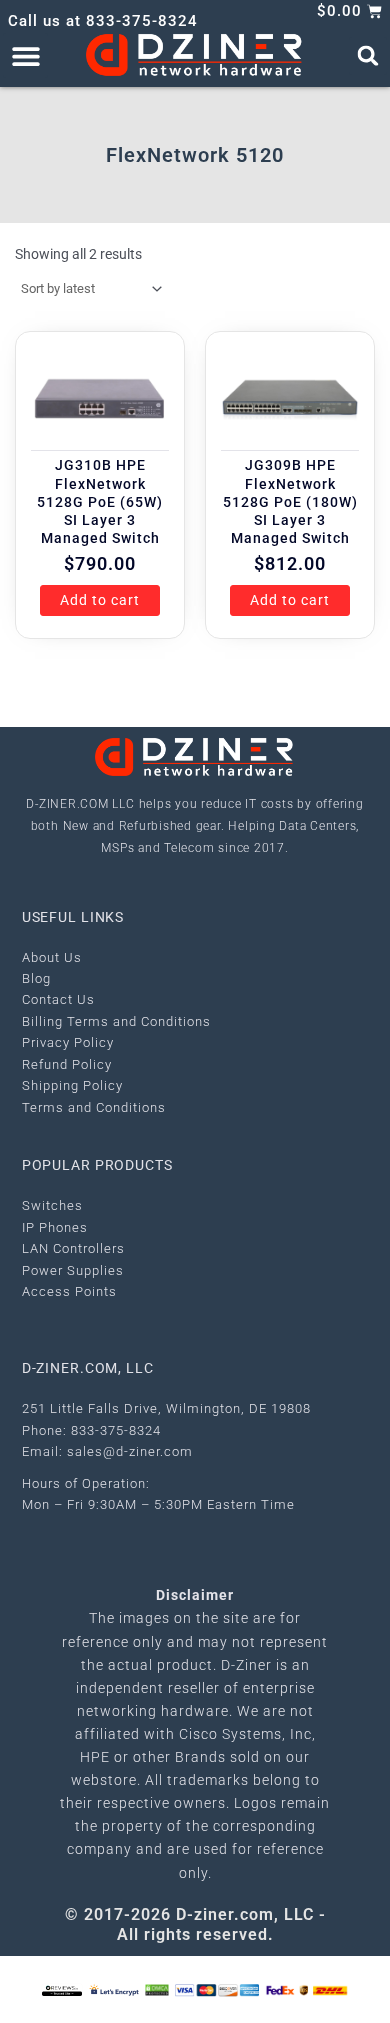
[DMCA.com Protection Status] (157, 1988)
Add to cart (100, 600)
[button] (25, 55)
